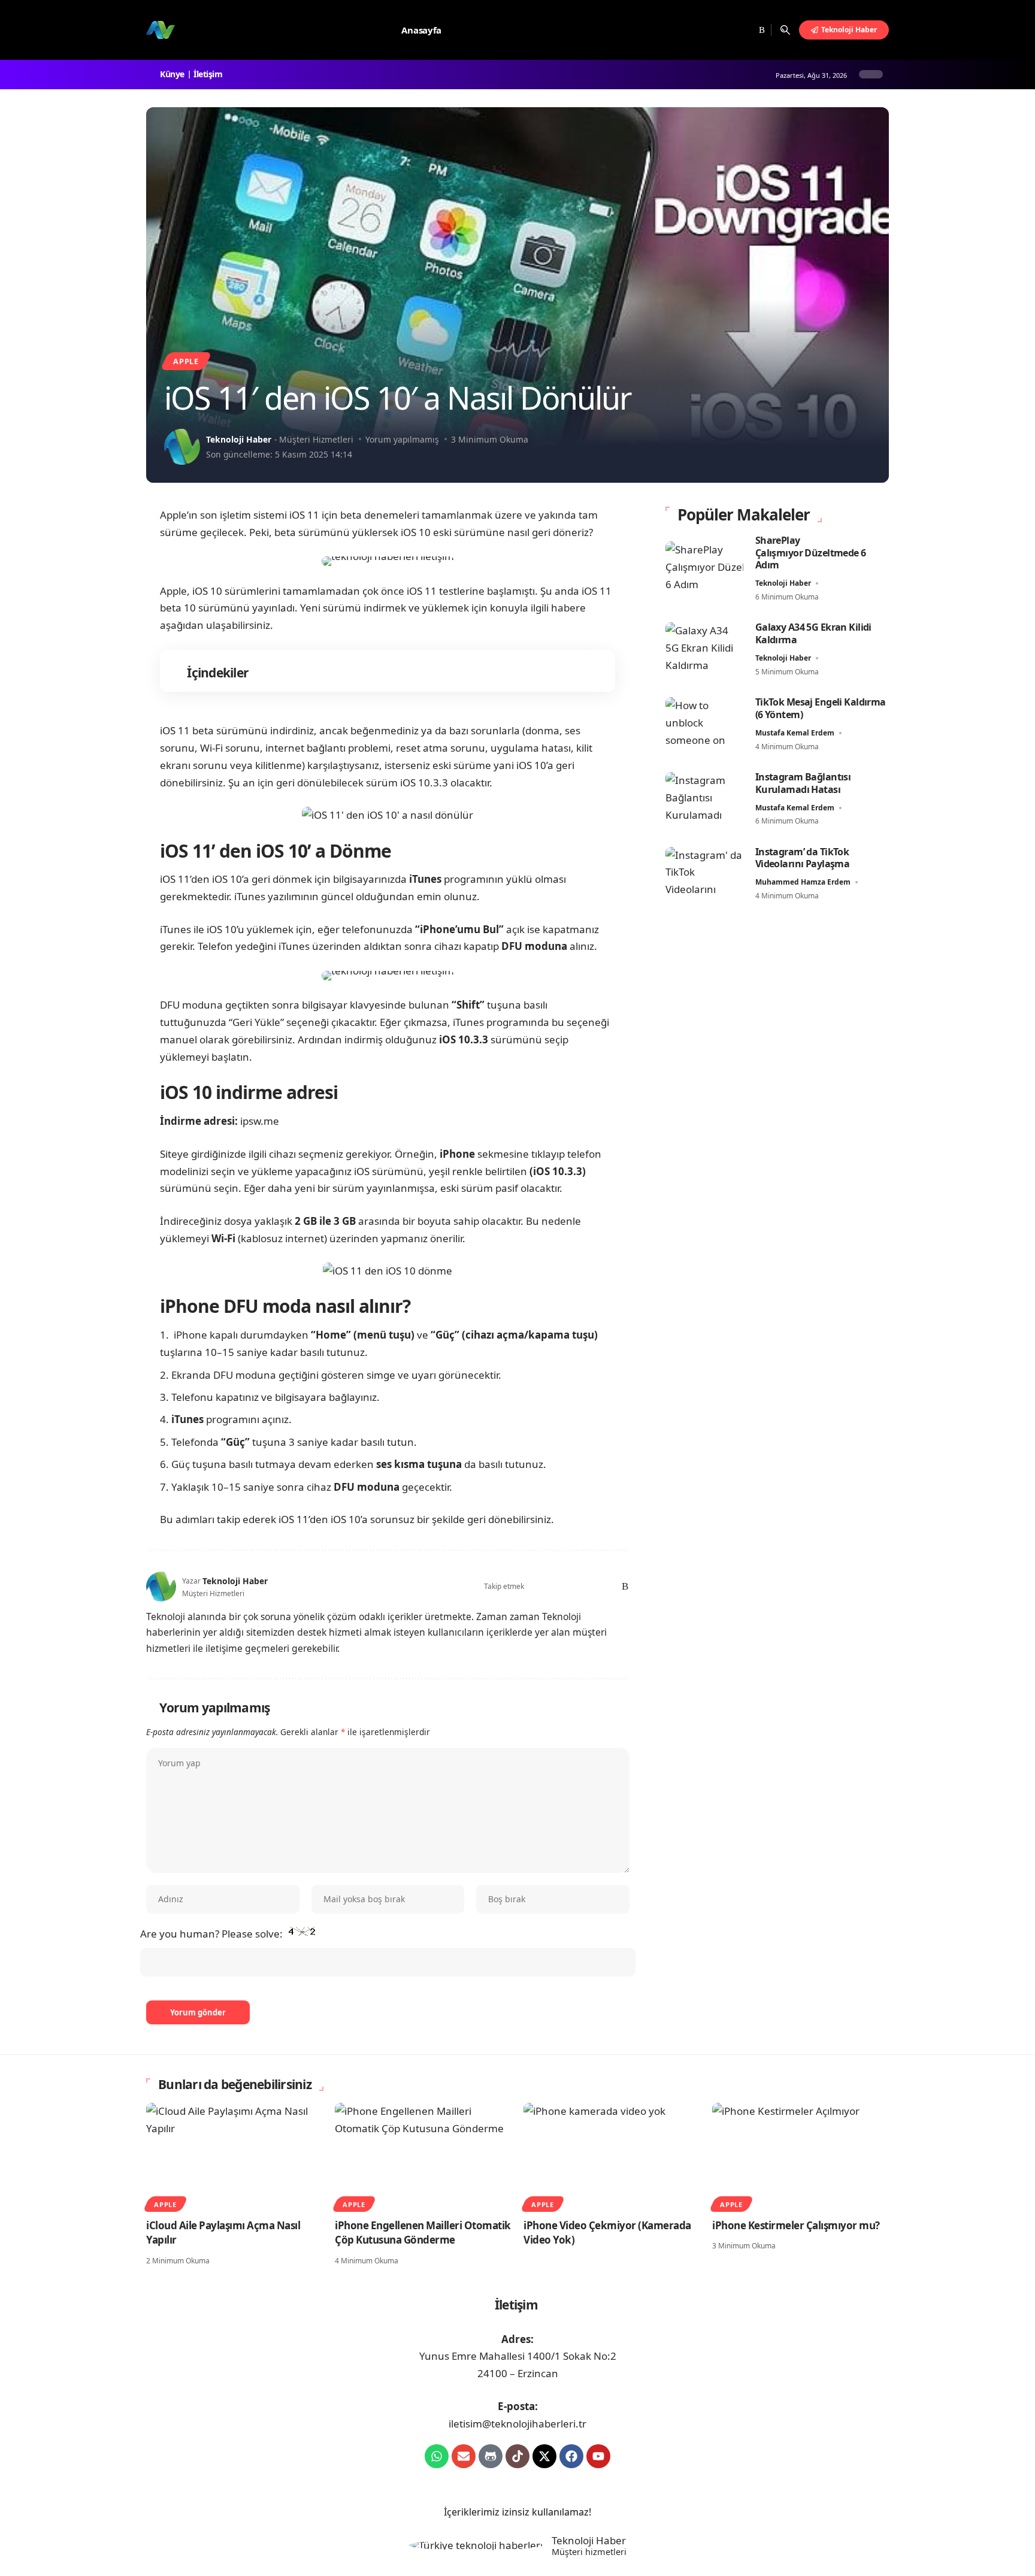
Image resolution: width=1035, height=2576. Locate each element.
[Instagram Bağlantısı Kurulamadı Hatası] (704, 799)
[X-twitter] (544, 2456)
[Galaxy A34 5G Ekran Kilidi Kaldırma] (704, 650)
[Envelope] (464, 2456)
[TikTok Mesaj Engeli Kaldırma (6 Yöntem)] (704, 724)
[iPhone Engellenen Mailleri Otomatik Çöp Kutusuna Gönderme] (423, 2156)
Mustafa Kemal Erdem (795, 733)
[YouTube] (731, 30)
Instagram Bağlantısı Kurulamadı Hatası (803, 783)
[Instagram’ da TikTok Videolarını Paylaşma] (704, 874)
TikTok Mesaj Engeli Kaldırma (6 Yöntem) (821, 708)
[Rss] (760, 30)
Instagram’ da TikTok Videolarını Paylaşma (803, 858)
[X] (715, 30)
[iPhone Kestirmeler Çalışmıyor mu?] (801, 2156)
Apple (186, 361)
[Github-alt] (491, 2456)
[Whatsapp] (437, 2456)
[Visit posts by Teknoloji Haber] (182, 447)
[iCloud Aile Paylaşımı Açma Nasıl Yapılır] (234, 2156)
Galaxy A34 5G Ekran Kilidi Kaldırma (813, 633)
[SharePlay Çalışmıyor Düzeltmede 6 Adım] (704, 569)
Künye (174, 74)
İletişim (210, 74)
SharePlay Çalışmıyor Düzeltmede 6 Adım (811, 553)
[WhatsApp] (606, 1586)
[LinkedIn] (590, 1586)
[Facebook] (702, 30)
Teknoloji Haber (239, 439)
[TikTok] (746, 30)
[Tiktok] (517, 2456)
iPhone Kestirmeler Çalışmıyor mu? (796, 2225)
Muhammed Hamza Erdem (803, 882)
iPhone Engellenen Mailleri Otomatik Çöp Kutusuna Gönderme (423, 2233)
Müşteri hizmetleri (589, 2552)
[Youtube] (598, 2456)
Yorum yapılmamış (402, 439)
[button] (785, 30)
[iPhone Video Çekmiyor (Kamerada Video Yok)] (612, 2156)
